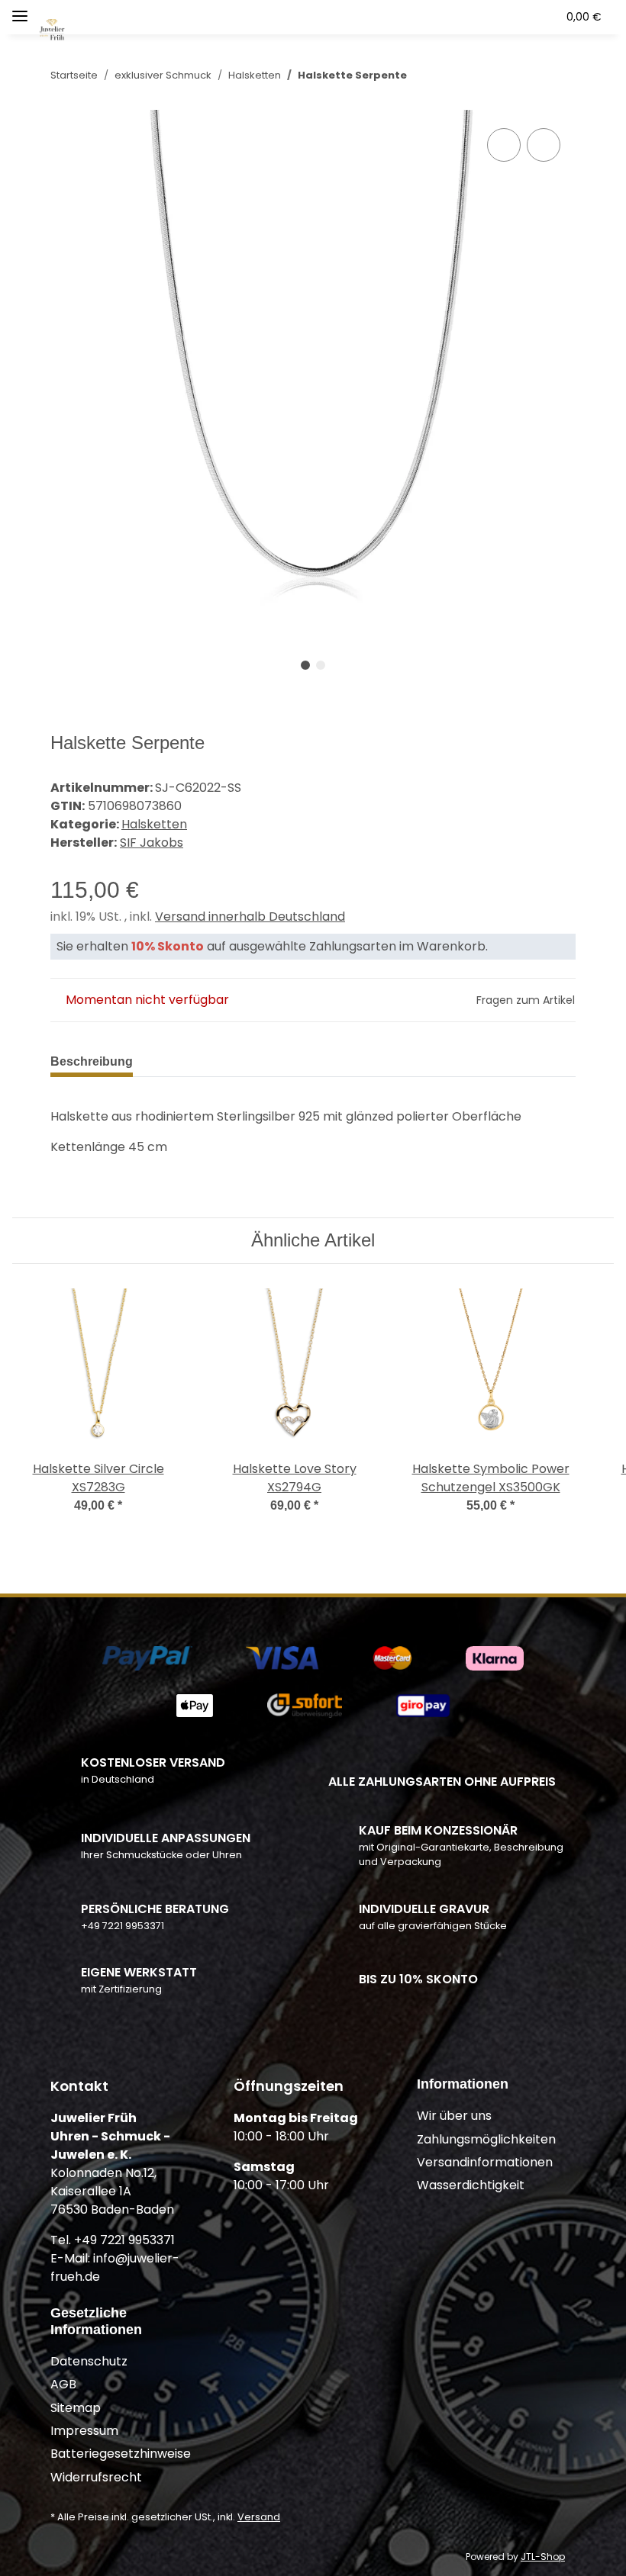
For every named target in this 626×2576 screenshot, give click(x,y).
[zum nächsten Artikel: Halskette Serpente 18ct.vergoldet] (559, 75)
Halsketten (154, 824)
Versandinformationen (485, 2162)
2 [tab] (321, 665)
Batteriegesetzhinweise (121, 2454)
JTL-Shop (543, 2557)
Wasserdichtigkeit (471, 2185)
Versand (259, 2517)
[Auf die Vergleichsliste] (504, 145)
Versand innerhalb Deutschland (250, 917)
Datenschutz (89, 2361)
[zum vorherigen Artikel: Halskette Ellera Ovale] (526, 75)
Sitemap (76, 2408)
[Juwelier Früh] (53, 22)
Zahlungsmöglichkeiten (486, 2139)
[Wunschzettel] (516, 17)
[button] (451, 17)
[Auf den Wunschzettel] (544, 145)
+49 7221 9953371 (123, 1926)
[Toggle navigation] (20, 10)
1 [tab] (305, 665)
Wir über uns (454, 2116)
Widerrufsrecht (96, 2477)
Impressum (84, 2431)
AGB (63, 2384)
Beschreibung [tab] (92, 1061)
